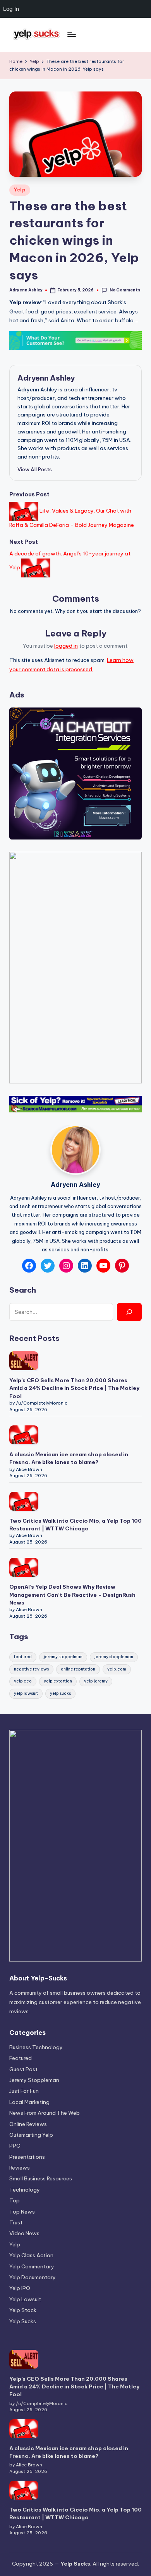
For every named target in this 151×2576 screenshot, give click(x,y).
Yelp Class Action (31, 2255)
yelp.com (117, 1669)
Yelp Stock (23, 2310)
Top (15, 2200)
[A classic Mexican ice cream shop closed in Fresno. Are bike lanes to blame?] (24, 1435)
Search (23, 1290)
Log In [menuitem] (11, 9)
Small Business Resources (41, 2178)
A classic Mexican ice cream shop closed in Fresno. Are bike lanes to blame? (69, 1458)
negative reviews (31, 1669)
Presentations (27, 2157)
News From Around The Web (45, 2113)
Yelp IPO (20, 2288)
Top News (22, 2212)
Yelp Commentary (32, 2266)
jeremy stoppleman (114, 1657)
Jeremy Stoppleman (34, 2080)
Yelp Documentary (33, 2277)
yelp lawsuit (26, 1693)
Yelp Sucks (23, 2321)
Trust (16, 2222)
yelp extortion (58, 1681)
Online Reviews (28, 2124)
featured (23, 1657)
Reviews (20, 2168)
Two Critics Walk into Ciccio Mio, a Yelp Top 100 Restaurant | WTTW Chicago (75, 1525)
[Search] (129, 1312)
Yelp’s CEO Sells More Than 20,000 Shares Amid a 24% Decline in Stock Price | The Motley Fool (74, 1388)
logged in (66, 646)
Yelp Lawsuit (25, 2299)
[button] (35, 469)
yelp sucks (60, 1693)
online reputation (78, 1669)
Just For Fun (24, 2091)
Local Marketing (29, 2102)
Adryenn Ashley (46, 378)
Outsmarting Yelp (31, 2135)
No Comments (125, 290)
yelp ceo (23, 1681)
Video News (24, 2233)
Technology (25, 2190)
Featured (21, 2058)
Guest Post (23, 2069)
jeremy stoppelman (63, 1657)
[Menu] (71, 35)
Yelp (20, 190)
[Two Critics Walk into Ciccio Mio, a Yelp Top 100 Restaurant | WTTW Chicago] (24, 1501)
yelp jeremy (96, 1681)
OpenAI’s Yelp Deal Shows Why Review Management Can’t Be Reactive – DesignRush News (72, 1595)
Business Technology (36, 2047)
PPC (15, 2146)
